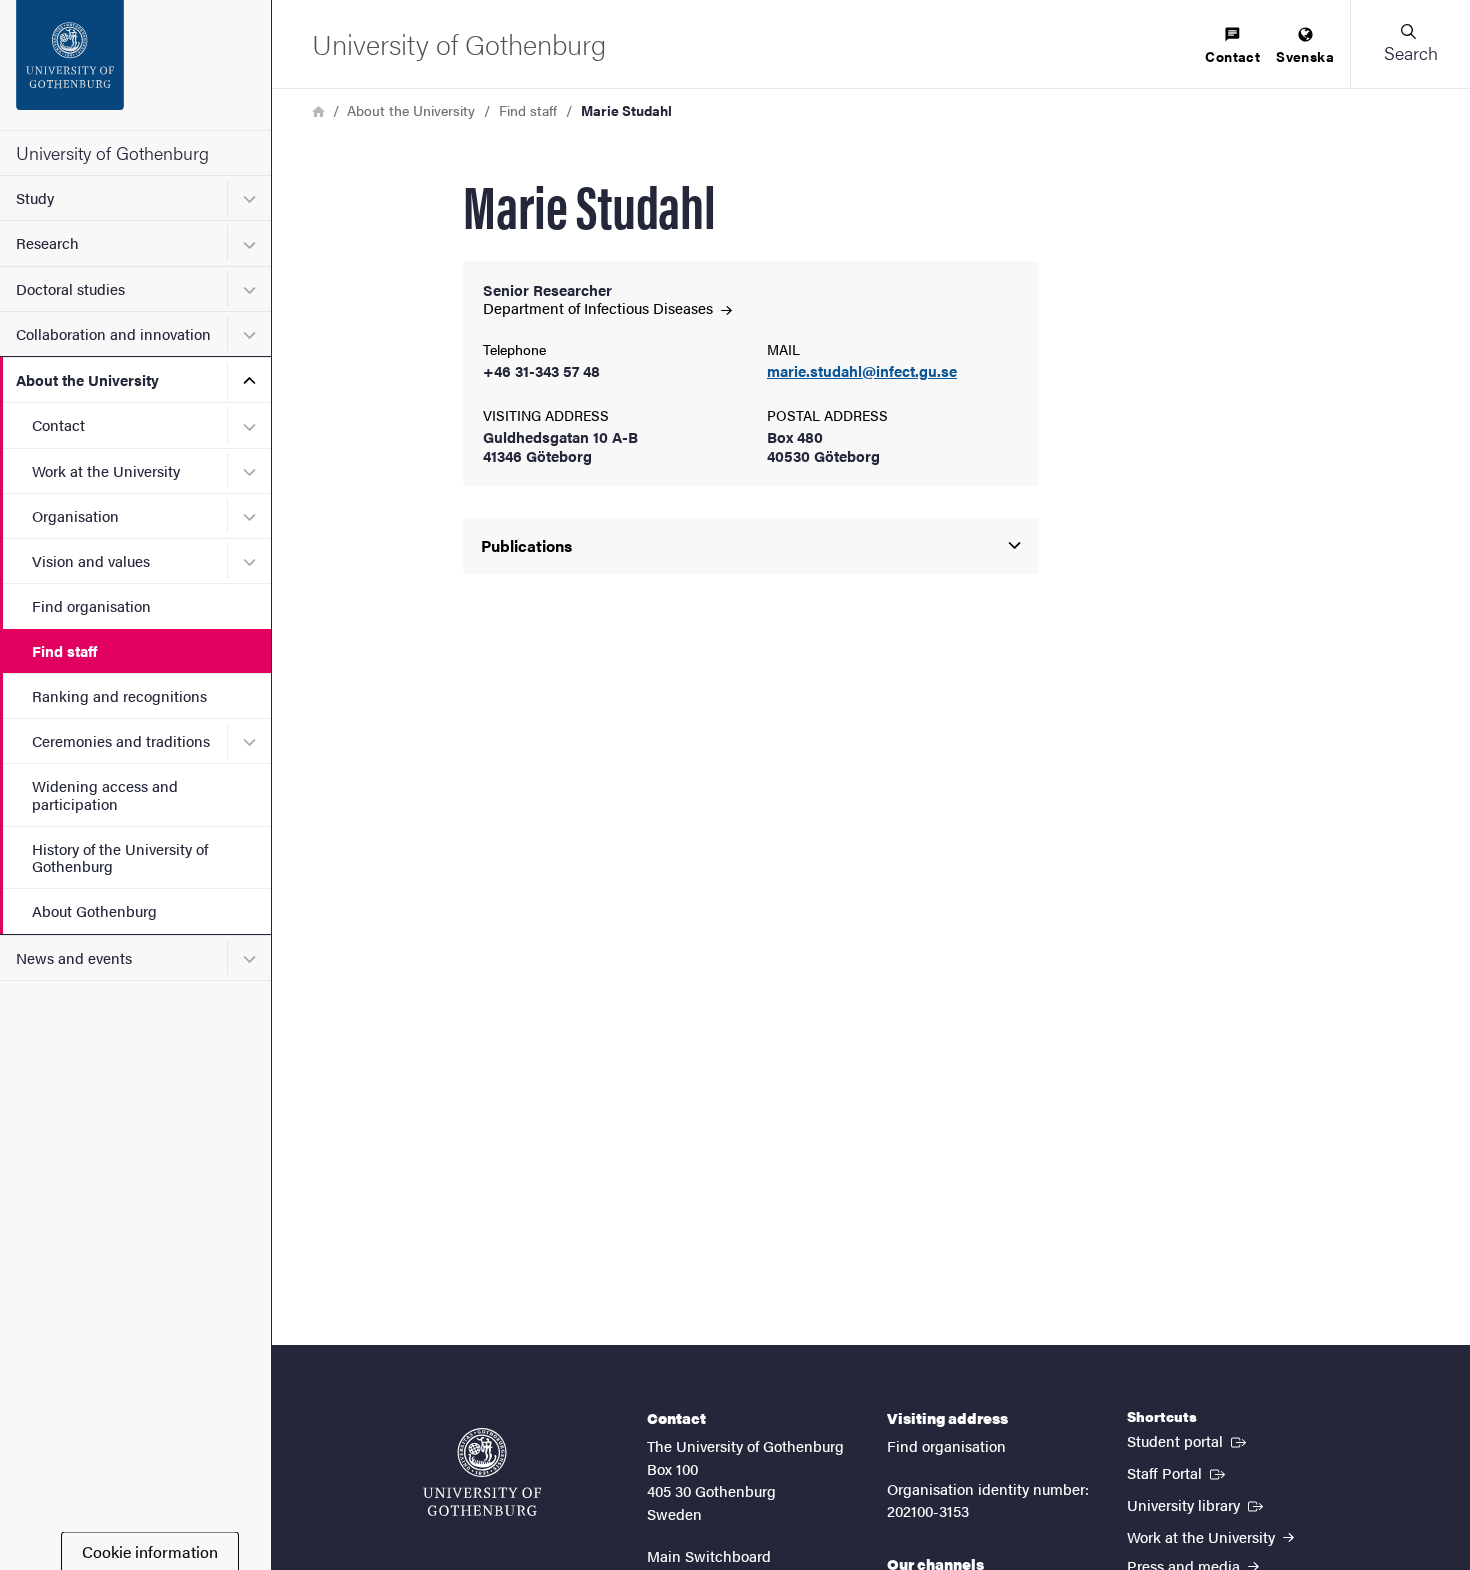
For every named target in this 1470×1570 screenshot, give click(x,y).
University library (1197, 1504)
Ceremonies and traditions (121, 740)
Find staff (64, 650)
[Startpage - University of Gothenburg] (135, 65)
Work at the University (106, 470)
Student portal (1188, 1440)
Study (35, 197)
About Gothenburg (94, 910)
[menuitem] (1232, 46)
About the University (87, 379)
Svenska (1305, 56)
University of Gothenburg (112, 152)
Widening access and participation (105, 794)
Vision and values (91, 560)
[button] (1410, 44)
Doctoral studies (70, 288)
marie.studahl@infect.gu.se (862, 371)
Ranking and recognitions (119, 695)
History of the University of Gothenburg (120, 857)
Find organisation (91, 605)
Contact (58, 424)
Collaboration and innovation (113, 333)
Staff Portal (1178, 1472)
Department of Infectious (600, 307)
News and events (74, 957)
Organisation (75, 515)
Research (47, 242)
